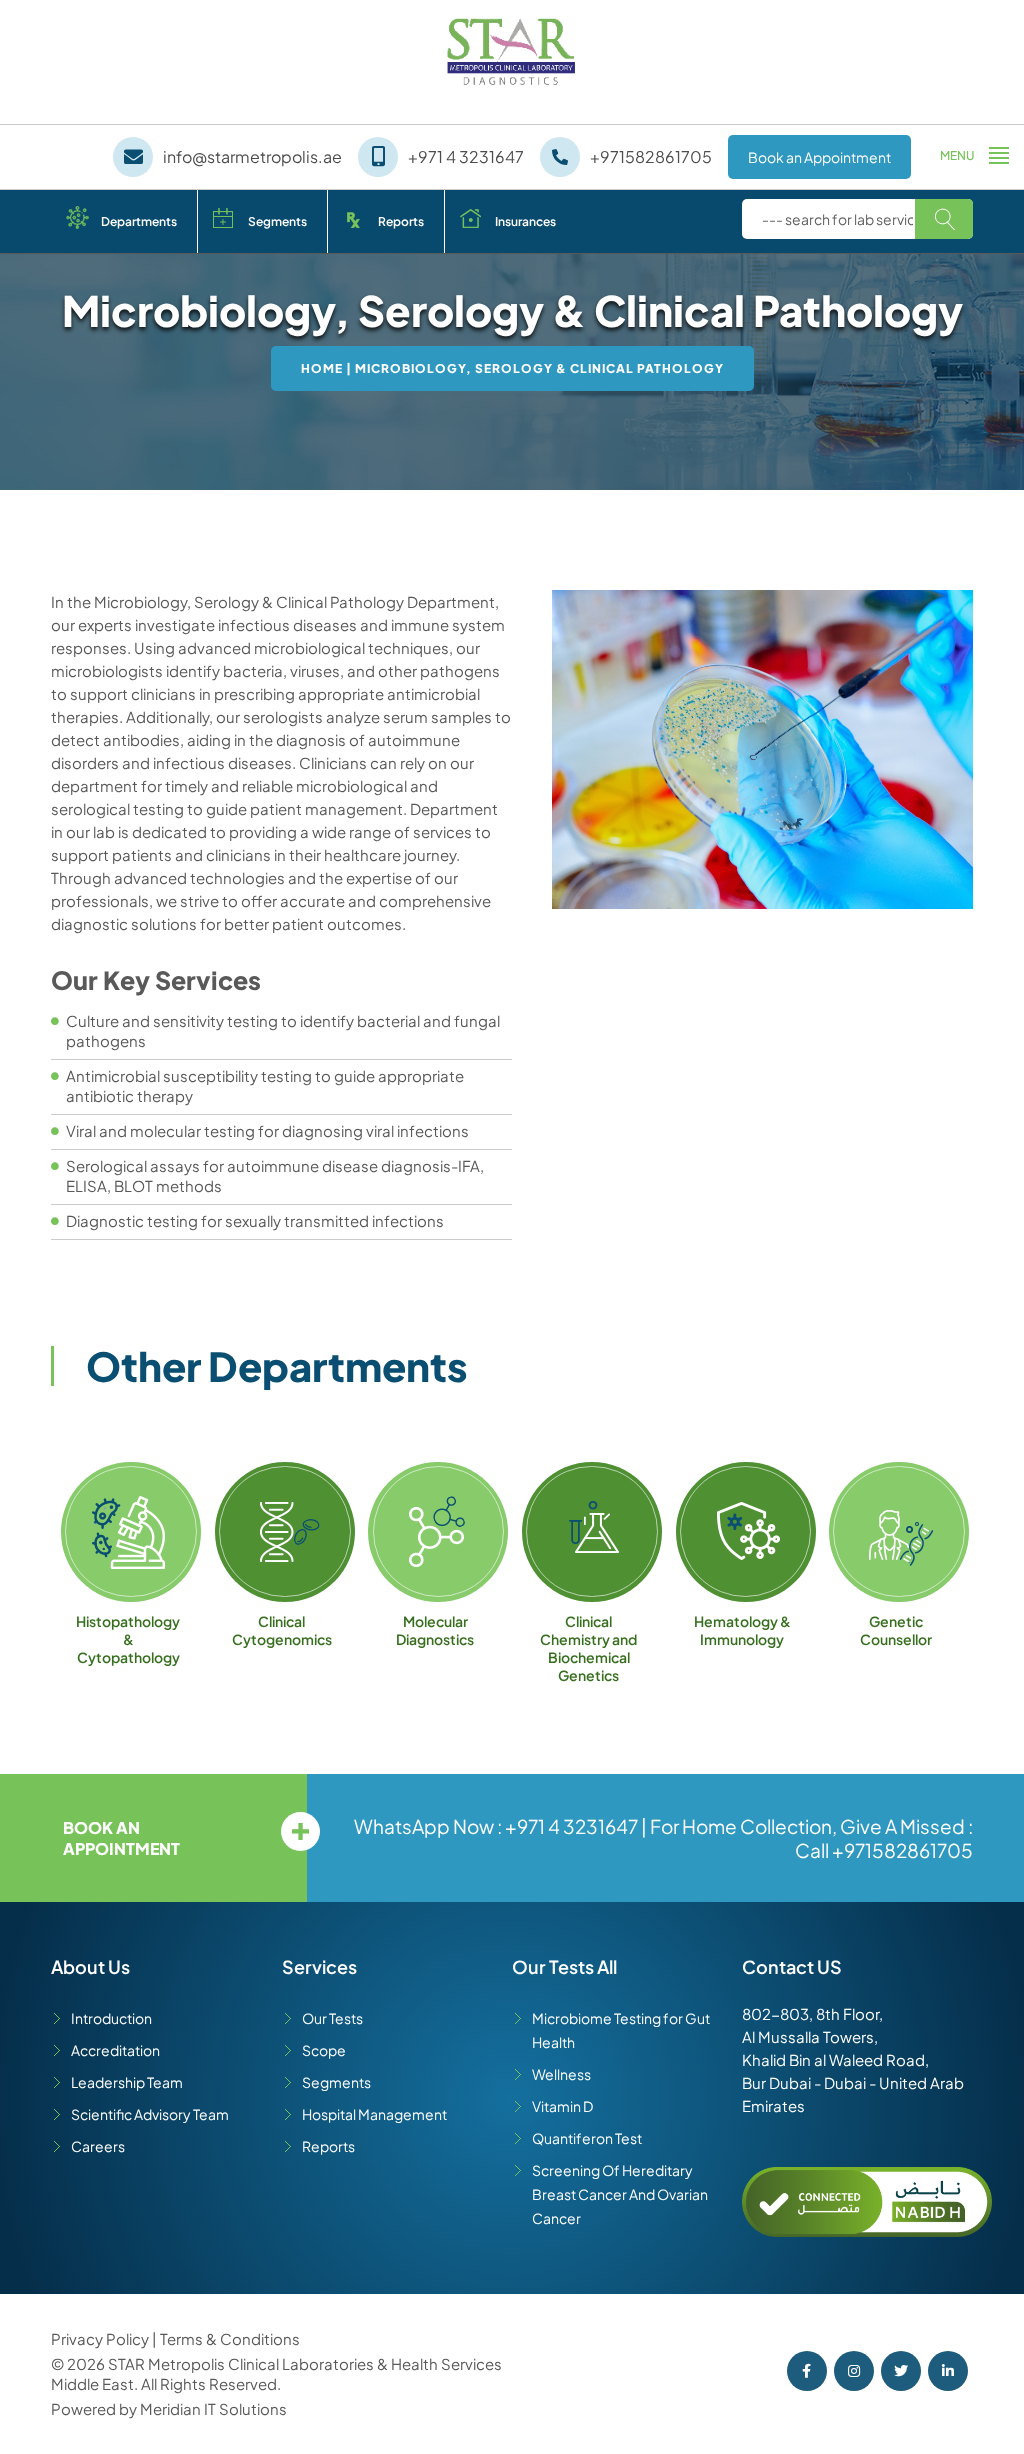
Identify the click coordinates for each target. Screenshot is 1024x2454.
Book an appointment (121, 1838)
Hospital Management (374, 2114)
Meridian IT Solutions (213, 2408)
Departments (139, 221)
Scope (324, 2050)
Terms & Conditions (230, 2338)
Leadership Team (127, 2082)
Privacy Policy (101, 2338)
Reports (401, 221)
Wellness (561, 2074)
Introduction (111, 2018)
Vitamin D (562, 2106)
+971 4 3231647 (571, 1826)
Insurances (525, 221)
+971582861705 (902, 1850)
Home (322, 368)
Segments (277, 221)
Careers (98, 2146)
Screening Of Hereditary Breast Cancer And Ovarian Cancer (620, 2194)
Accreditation (115, 2050)
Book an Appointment (819, 157)
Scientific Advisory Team (150, 2114)
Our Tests (332, 2018)
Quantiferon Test (587, 2138)
